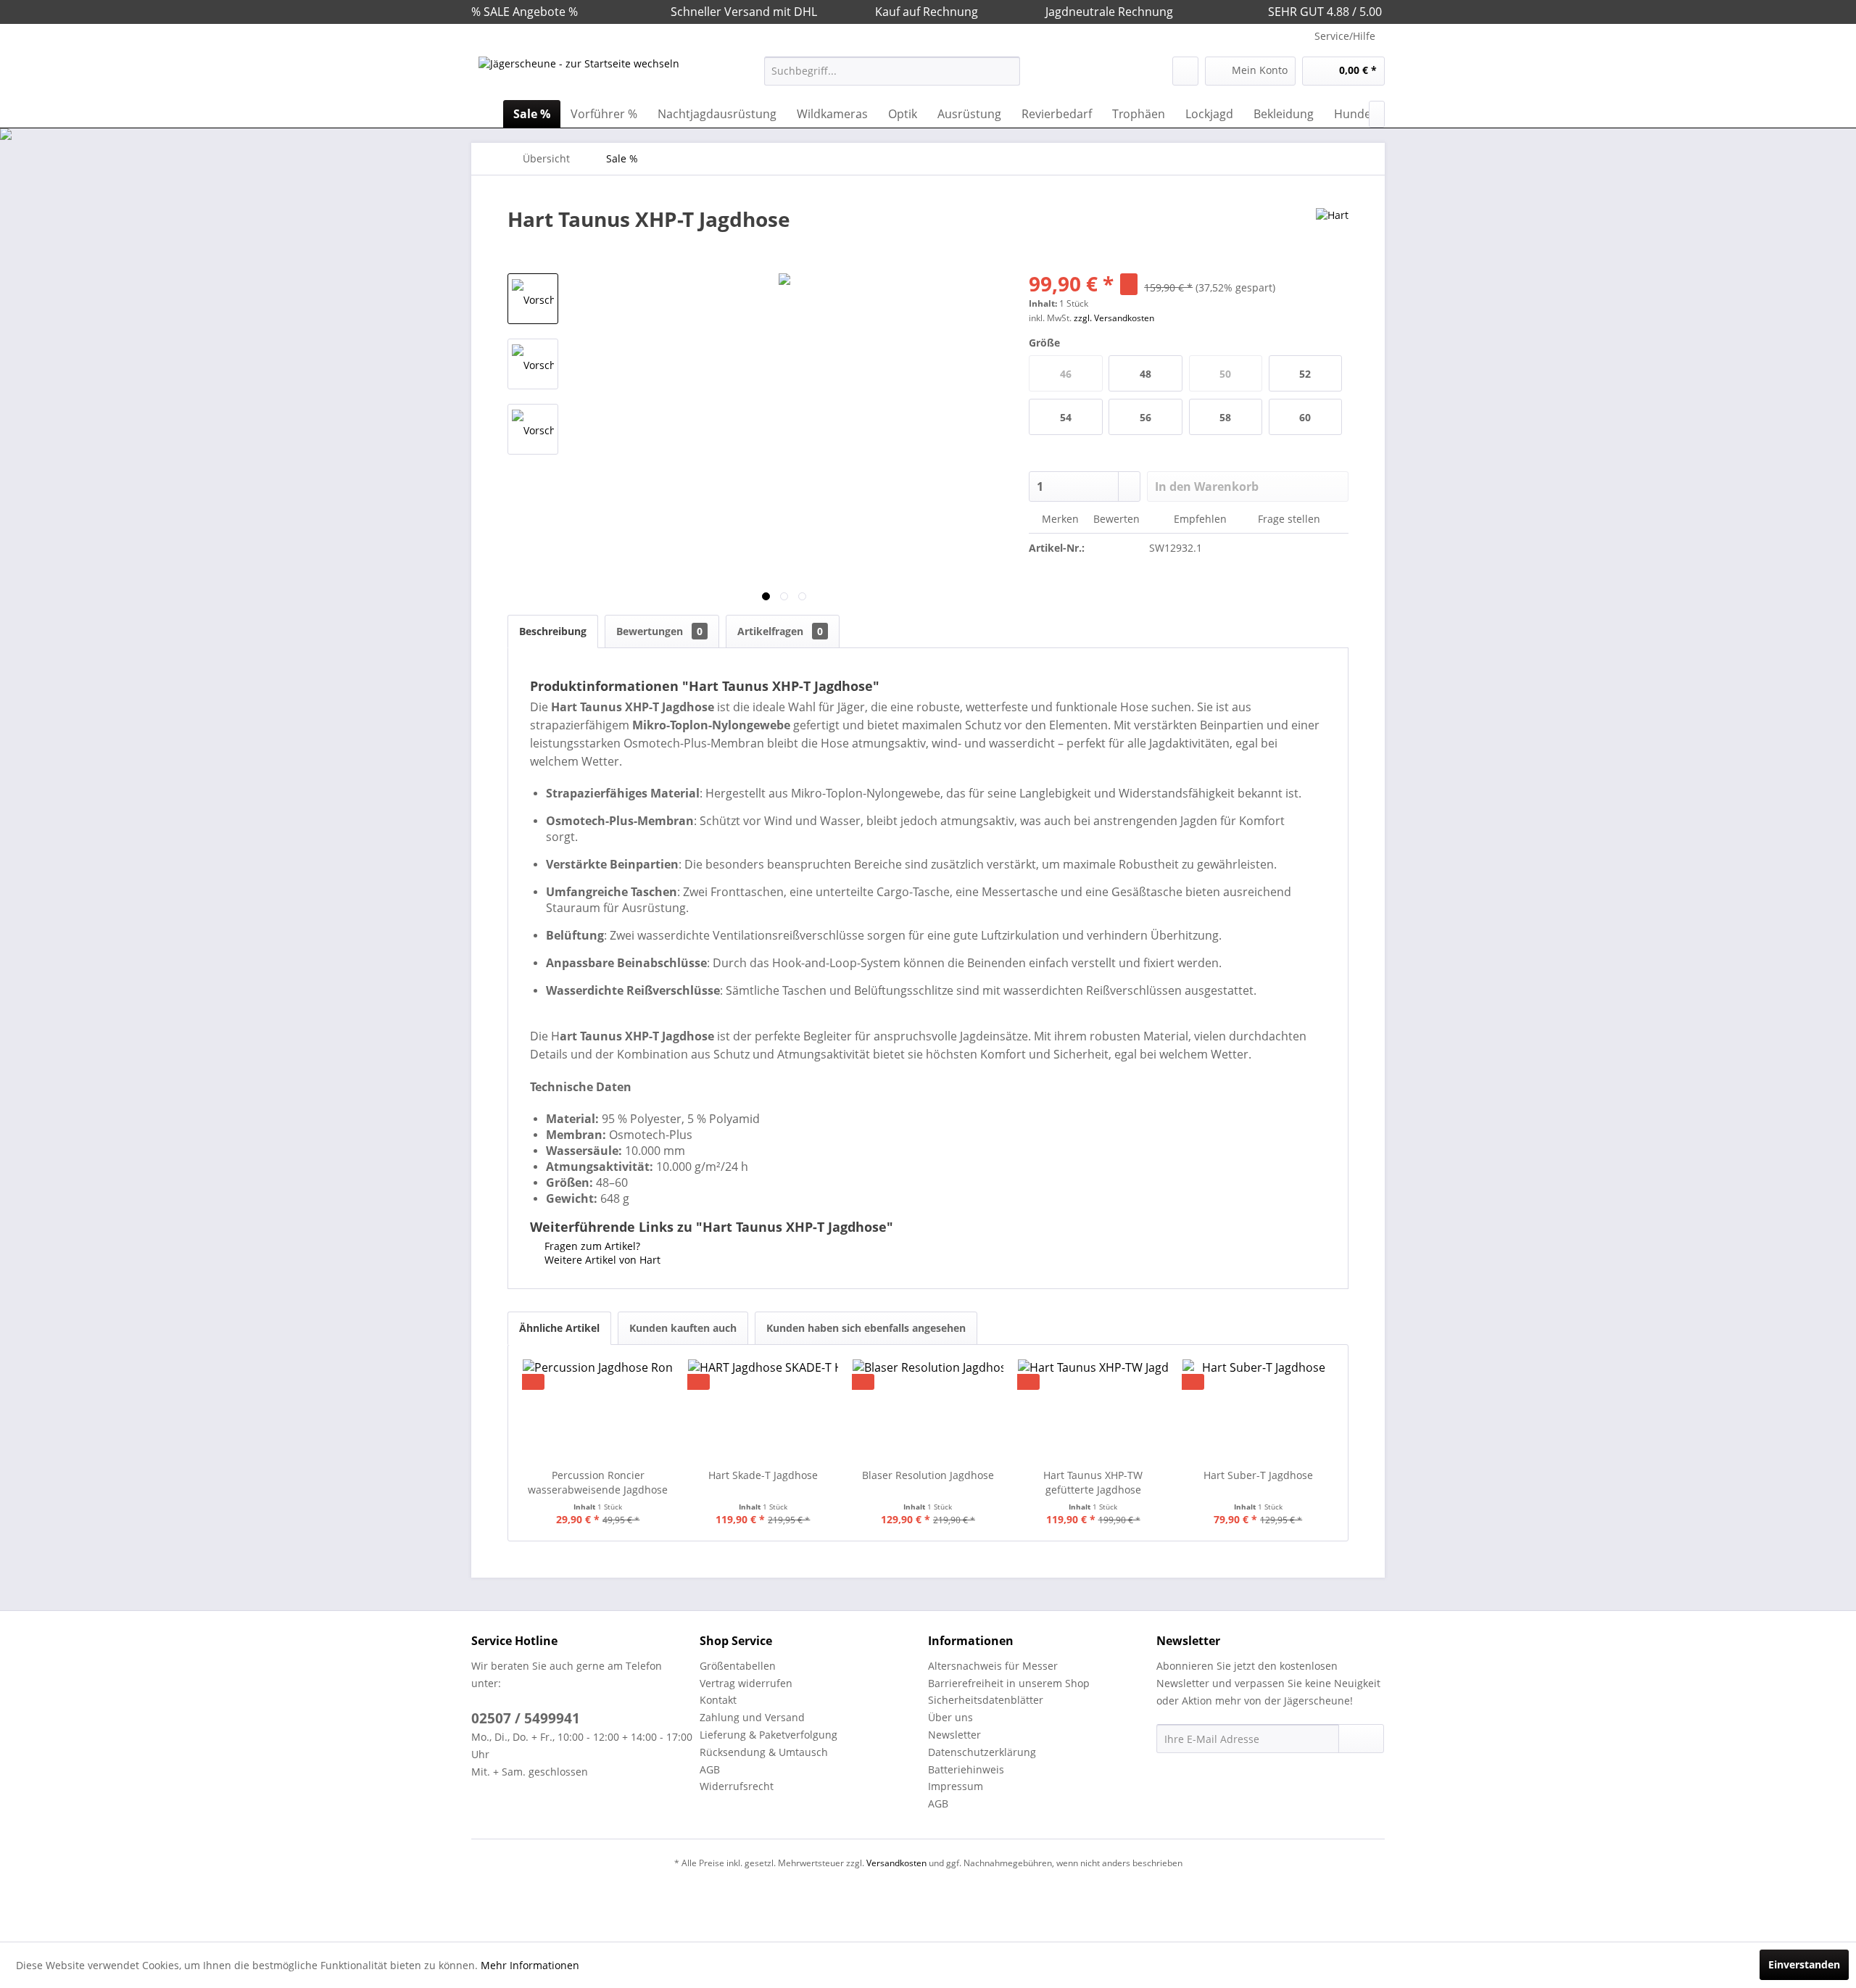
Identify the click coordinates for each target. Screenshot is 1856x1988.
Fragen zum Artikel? (591, 1246)
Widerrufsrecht (737, 1786)
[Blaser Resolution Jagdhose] (928, 1410)
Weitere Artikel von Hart (601, 1260)
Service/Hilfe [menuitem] (1345, 36)
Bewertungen (659, 631)
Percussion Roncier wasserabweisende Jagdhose (598, 1482)
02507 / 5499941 (526, 1718)
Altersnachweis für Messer (993, 1666)
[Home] (486, 114)
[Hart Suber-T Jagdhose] (1258, 1410)
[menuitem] (892, 71)
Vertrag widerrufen (746, 1683)
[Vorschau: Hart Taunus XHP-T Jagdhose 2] (533, 364)
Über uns (950, 1717)
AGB (710, 1769)
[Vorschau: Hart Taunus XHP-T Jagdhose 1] (533, 299)
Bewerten (1116, 519)
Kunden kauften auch (683, 1328)
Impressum (956, 1786)
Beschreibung (553, 631)
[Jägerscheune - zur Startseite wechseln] (579, 75)
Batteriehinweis (966, 1769)
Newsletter (954, 1735)
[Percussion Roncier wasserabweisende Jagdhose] (598, 1410)
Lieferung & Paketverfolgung (768, 1735)
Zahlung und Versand (752, 1717)
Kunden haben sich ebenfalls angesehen (866, 1328)
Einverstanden (1804, 1964)
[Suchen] (1007, 71)
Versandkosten (896, 1863)
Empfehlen (1200, 519)
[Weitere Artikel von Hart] (1332, 233)
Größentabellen (738, 1666)
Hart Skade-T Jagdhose (763, 1475)
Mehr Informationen (530, 1965)
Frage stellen (1289, 519)
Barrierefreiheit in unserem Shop (1009, 1683)
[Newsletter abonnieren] (1361, 1739)
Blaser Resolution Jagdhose (928, 1475)
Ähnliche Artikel (559, 1328)
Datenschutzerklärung (982, 1752)
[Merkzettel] (1185, 71)
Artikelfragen (780, 631)
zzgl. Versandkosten (1114, 318)
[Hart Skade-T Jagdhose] (763, 1410)
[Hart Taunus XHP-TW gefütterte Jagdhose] (1093, 1410)
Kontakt (718, 1700)
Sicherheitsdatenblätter (986, 1700)
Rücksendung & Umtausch (764, 1752)
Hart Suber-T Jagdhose (1258, 1475)
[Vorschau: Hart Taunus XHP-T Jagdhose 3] (533, 429)
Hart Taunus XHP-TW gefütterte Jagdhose (1093, 1482)
